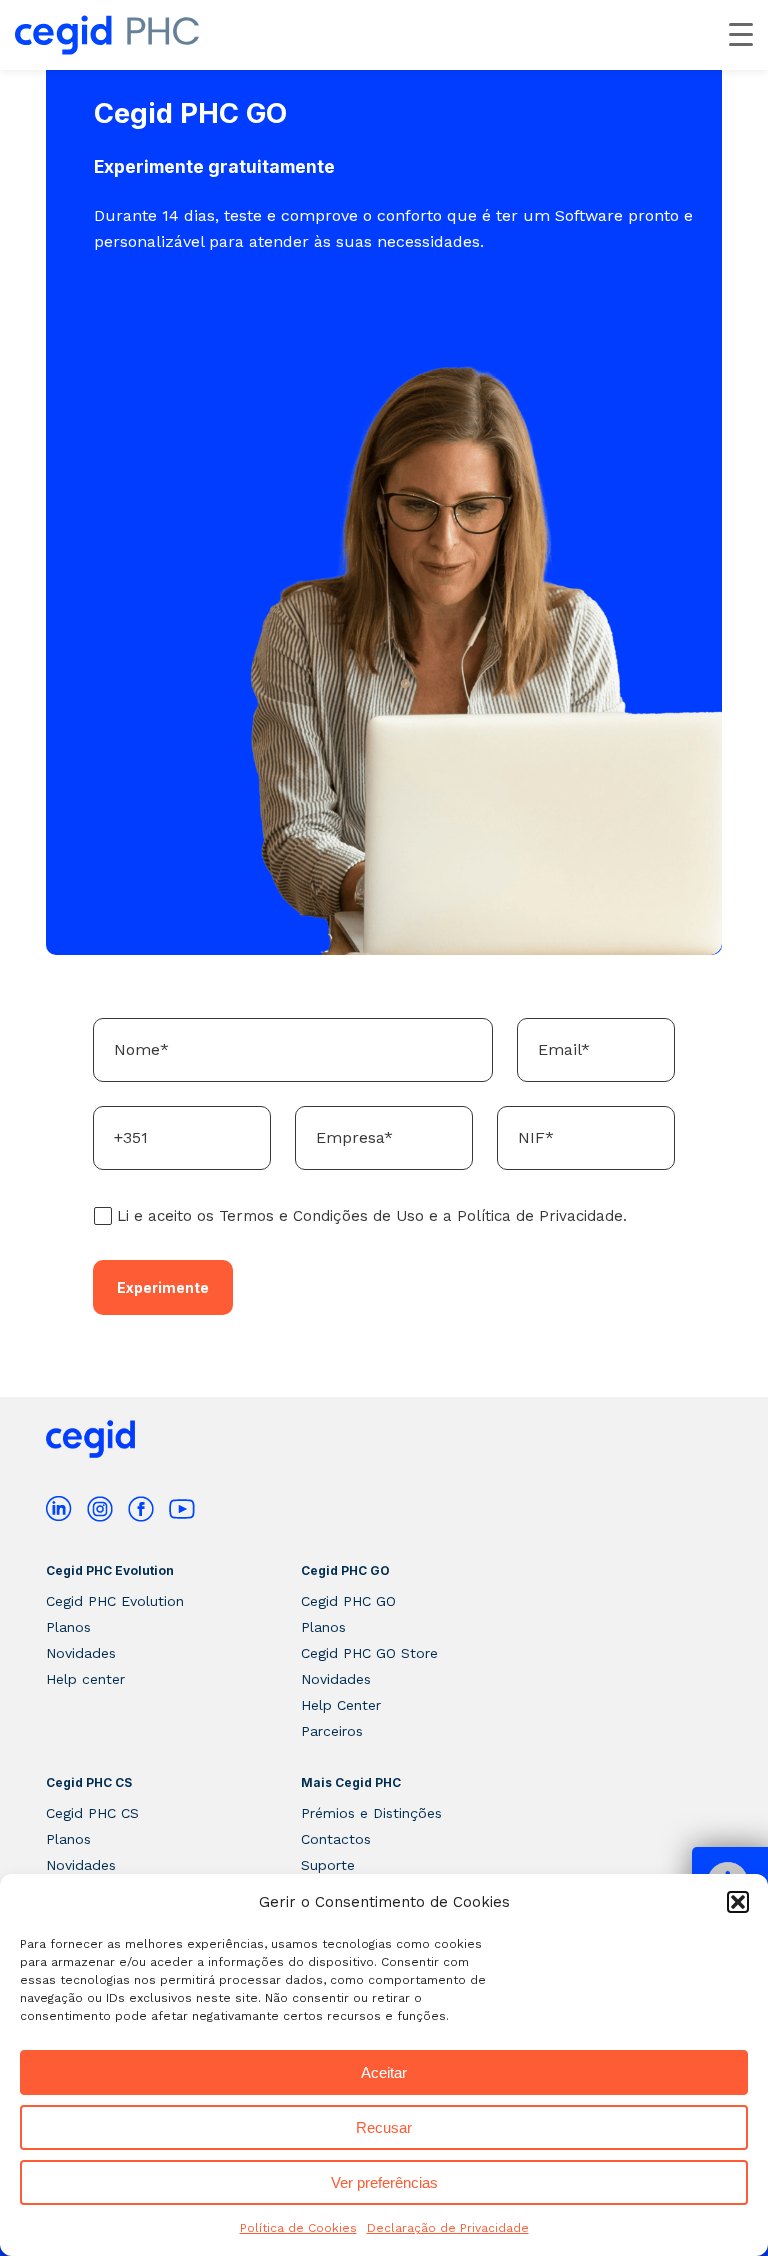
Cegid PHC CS (89, 1782)
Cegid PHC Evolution (110, 1570)
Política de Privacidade (540, 1216)
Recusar (384, 2127)
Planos (68, 1627)
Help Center (341, 1705)
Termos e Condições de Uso (321, 1216)
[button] (738, 1902)
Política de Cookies (298, 2228)
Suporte (328, 1865)
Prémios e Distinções (371, 1813)
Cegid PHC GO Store (369, 1653)
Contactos (336, 1839)
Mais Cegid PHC (351, 1782)
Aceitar (384, 2072)
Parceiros (332, 1731)
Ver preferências (384, 2182)
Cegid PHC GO (345, 1570)
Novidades (81, 1653)
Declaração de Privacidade (448, 2228)
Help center (85, 1679)
